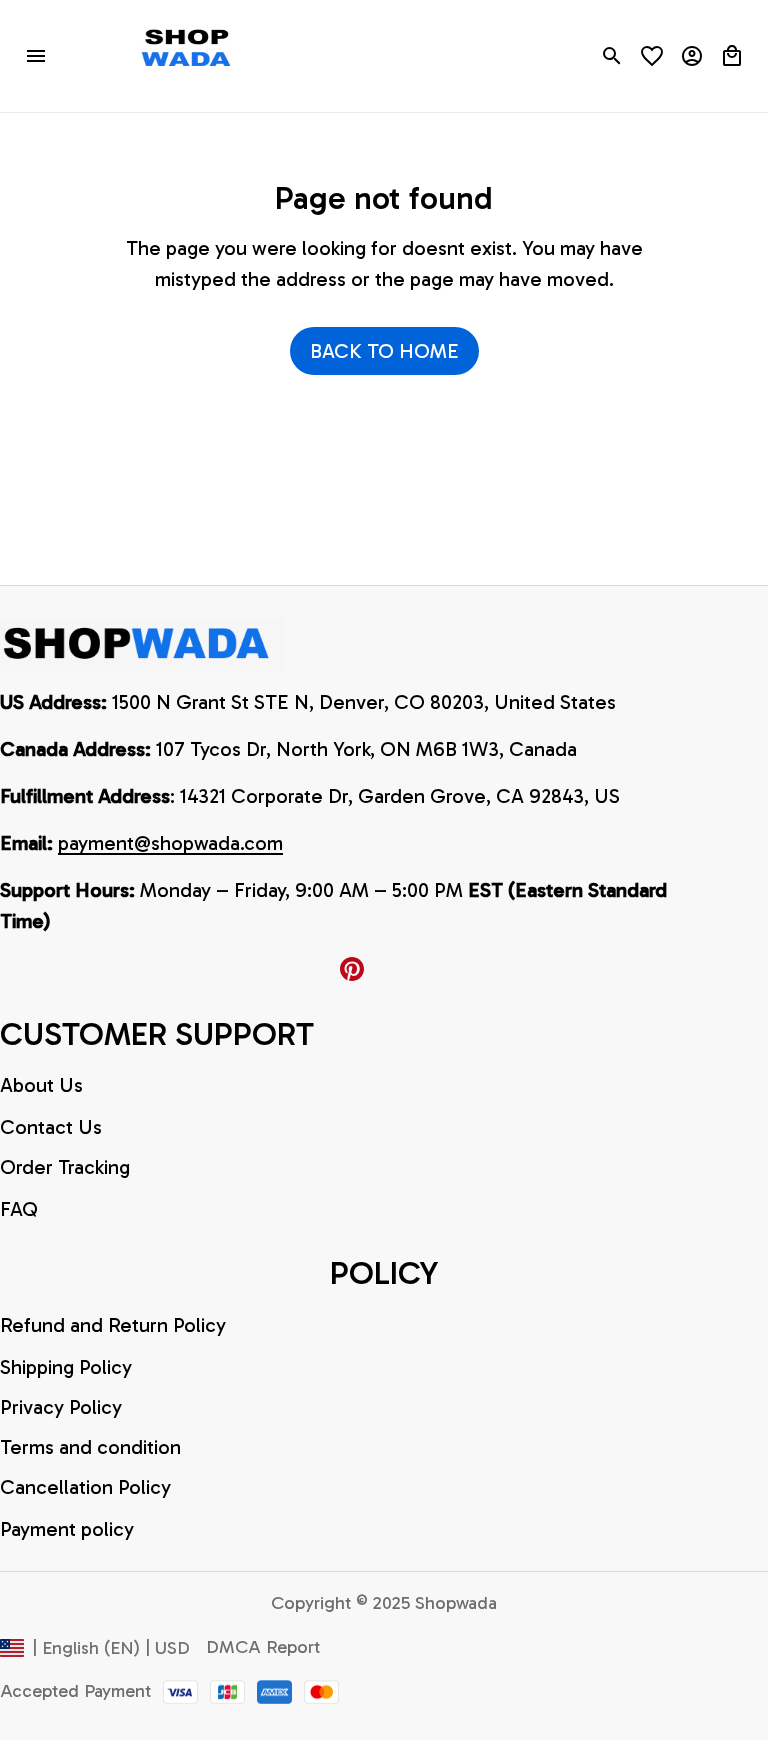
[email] (170, 843)
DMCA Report (263, 1647)
